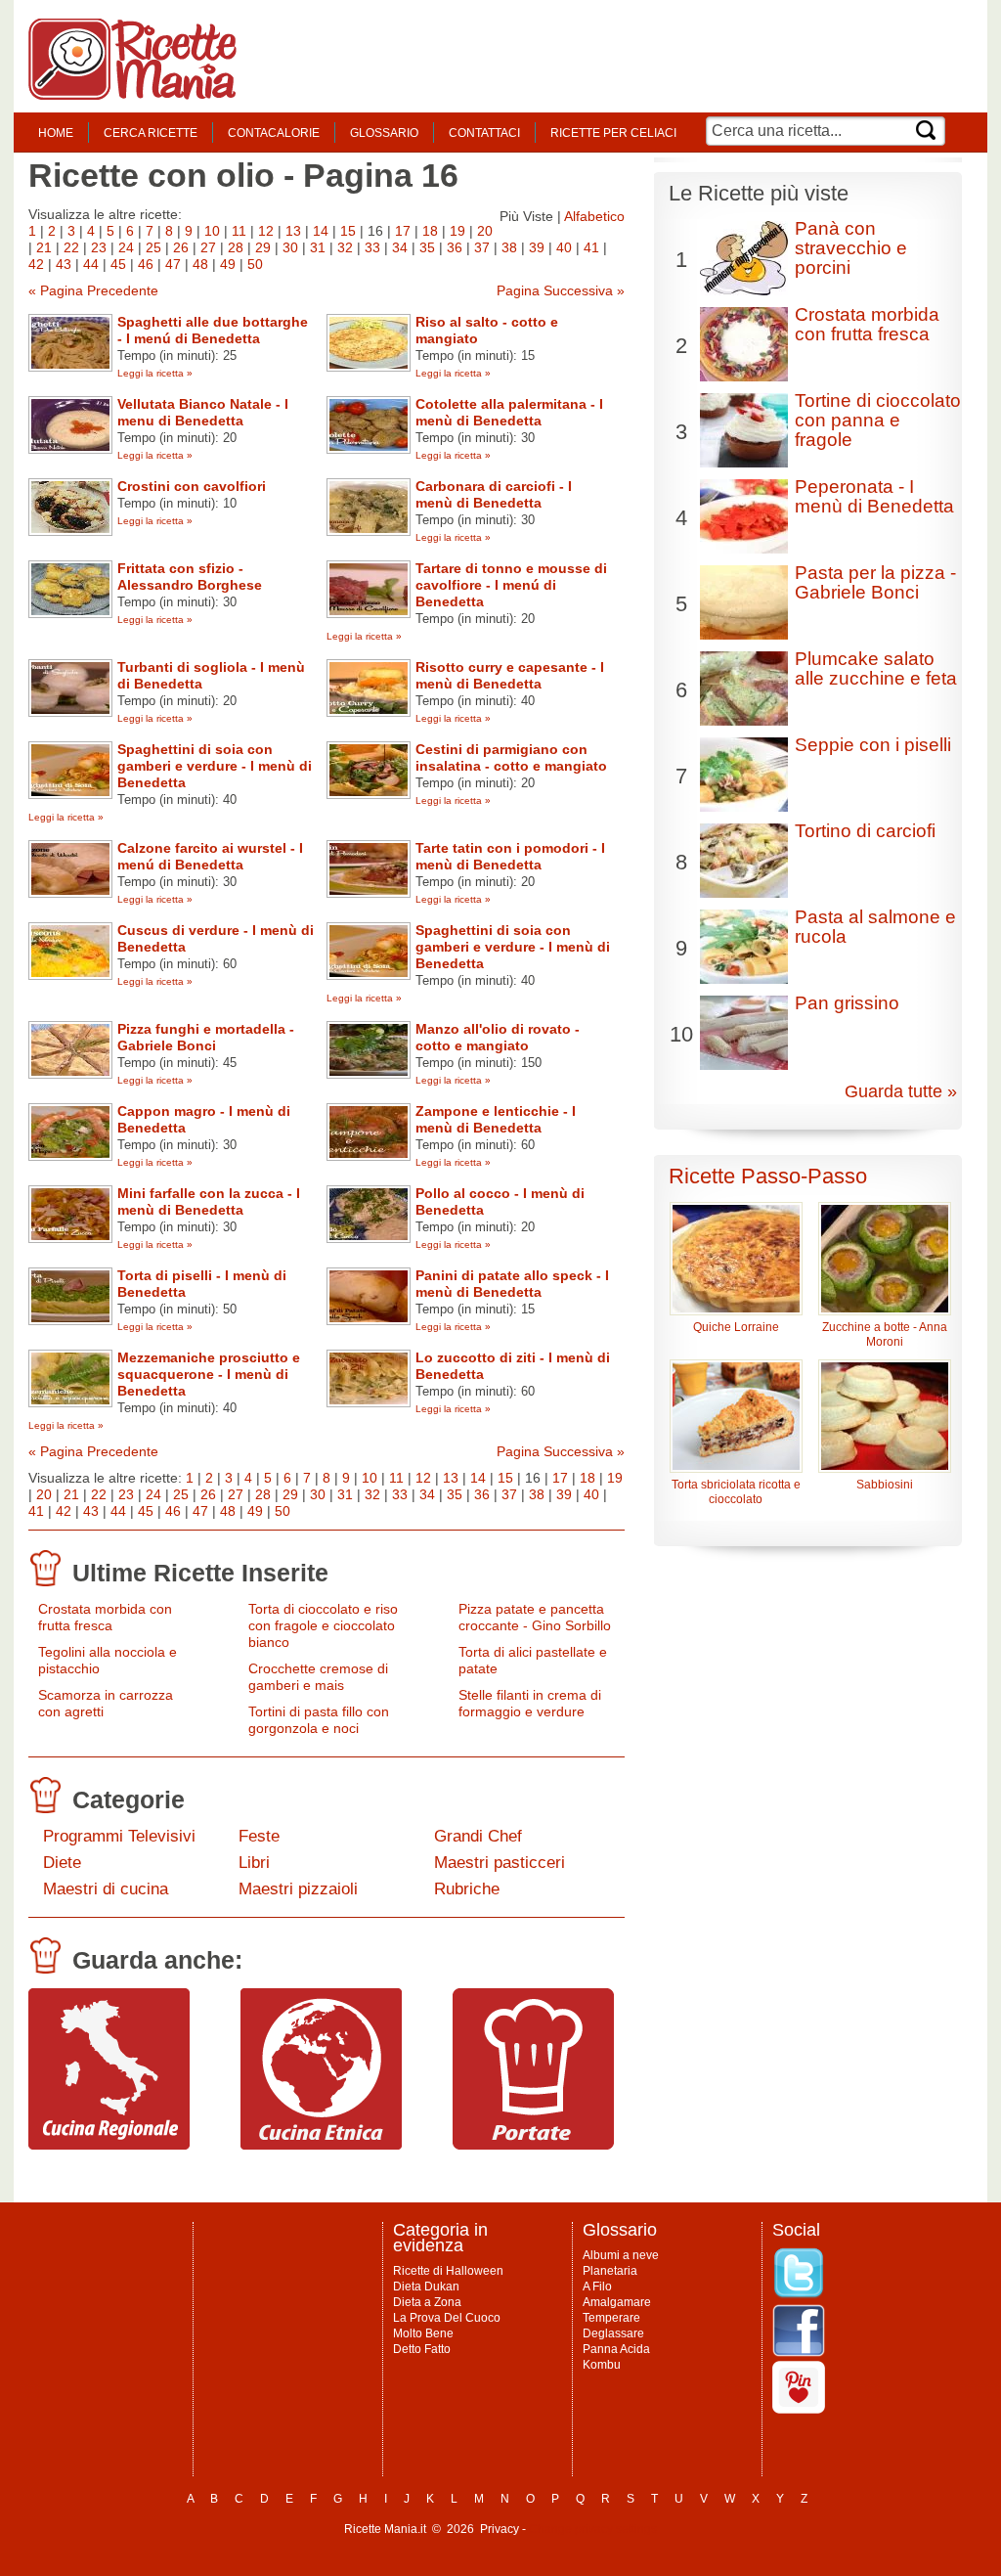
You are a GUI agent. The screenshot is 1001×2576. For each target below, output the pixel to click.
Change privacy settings (593, 2529)
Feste (259, 1836)
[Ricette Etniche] (321, 2145)
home (56, 133)
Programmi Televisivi (119, 1836)
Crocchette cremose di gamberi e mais (318, 1677)
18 (430, 231)
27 (208, 247)
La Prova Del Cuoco (447, 2318)
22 (71, 247)
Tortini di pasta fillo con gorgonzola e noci (319, 1720)
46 (146, 264)
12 (266, 231)
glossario (384, 133)
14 (321, 231)
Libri (254, 1863)
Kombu (602, 2365)
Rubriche (467, 1889)
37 (482, 247)
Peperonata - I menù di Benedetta (874, 496)
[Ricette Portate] (533, 2145)
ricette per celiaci (613, 133)
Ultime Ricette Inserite (200, 1573)
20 (485, 231)
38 (509, 247)
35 (427, 247)
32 (345, 247)
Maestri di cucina (106, 1889)
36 (455, 247)
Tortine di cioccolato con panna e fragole (878, 420)
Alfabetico (594, 216)
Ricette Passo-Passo (768, 1176)
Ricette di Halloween (448, 2271)
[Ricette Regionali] (109, 2145)
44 (91, 264)
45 (118, 264)
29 (263, 247)
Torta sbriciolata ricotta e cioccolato (736, 1492)
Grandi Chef (478, 1836)
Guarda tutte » (901, 1091)
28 (236, 247)
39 (537, 247)
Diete (62, 1863)
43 (64, 264)
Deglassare (613, 2333)
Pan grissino (847, 1003)
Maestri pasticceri (500, 1863)
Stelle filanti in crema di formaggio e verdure (530, 1703)
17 (403, 231)
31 (318, 247)
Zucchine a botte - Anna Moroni (885, 1334)
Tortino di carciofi (865, 831)
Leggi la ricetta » (155, 373)
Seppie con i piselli (873, 745)
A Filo (597, 2287)
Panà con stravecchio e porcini (851, 248)
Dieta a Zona (427, 2302)
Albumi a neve (621, 2255)
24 (126, 247)
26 (181, 247)
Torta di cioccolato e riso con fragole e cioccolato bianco (323, 1625)
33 (372, 247)
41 (591, 247)
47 (173, 264)
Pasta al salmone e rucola (875, 927)
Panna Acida (616, 2349)
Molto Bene (423, 2333)
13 (293, 231)
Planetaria (610, 2271)
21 (44, 247)
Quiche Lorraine (736, 1327)
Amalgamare (617, 2302)
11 (239, 231)
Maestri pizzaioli (298, 1889)
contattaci (484, 133)
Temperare (611, 2318)
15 (348, 231)
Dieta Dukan (426, 2287)
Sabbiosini (885, 1485)
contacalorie (274, 133)
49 (228, 264)
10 (212, 231)
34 (400, 247)
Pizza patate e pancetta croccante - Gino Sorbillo (535, 1617)
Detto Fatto (422, 2349)
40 (564, 247)
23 (99, 247)
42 (36, 264)
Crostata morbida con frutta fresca (105, 1617)
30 (290, 247)
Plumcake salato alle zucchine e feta (876, 668)
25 (153, 247)
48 (200, 264)
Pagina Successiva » (561, 290)
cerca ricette (151, 133)
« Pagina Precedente (93, 290)
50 (255, 264)
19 (457, 231)
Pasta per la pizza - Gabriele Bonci (875, 582)
